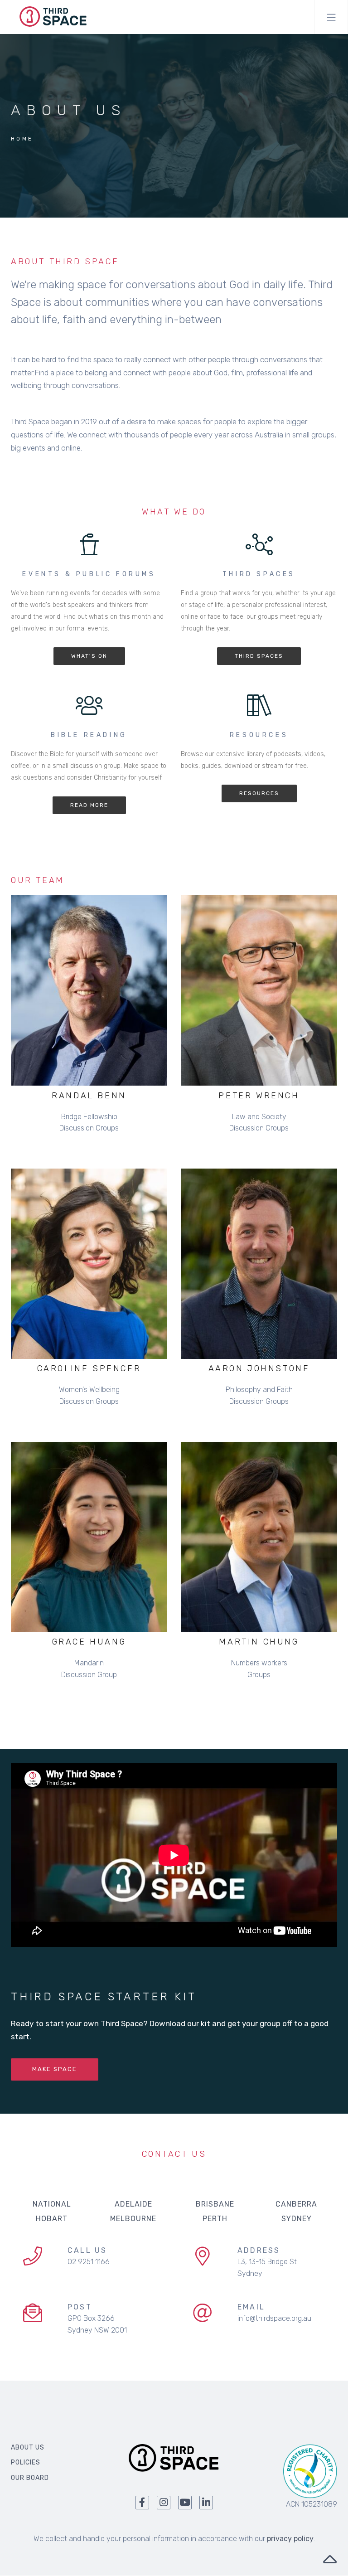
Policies (26, 2462)
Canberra (296, 2204)
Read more (89, 805)
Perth (215, 2219)
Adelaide (133, 2204)
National (52, 2204)
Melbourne (133, 2219)
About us (28, 2447)
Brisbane (215, 2204)
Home (22, 139)
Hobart (52, 2219)
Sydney (297, 2219)
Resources (259, 793)
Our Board (30, 2478)
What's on (89, 656)
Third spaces (259, 656)
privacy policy (290, 2539)
